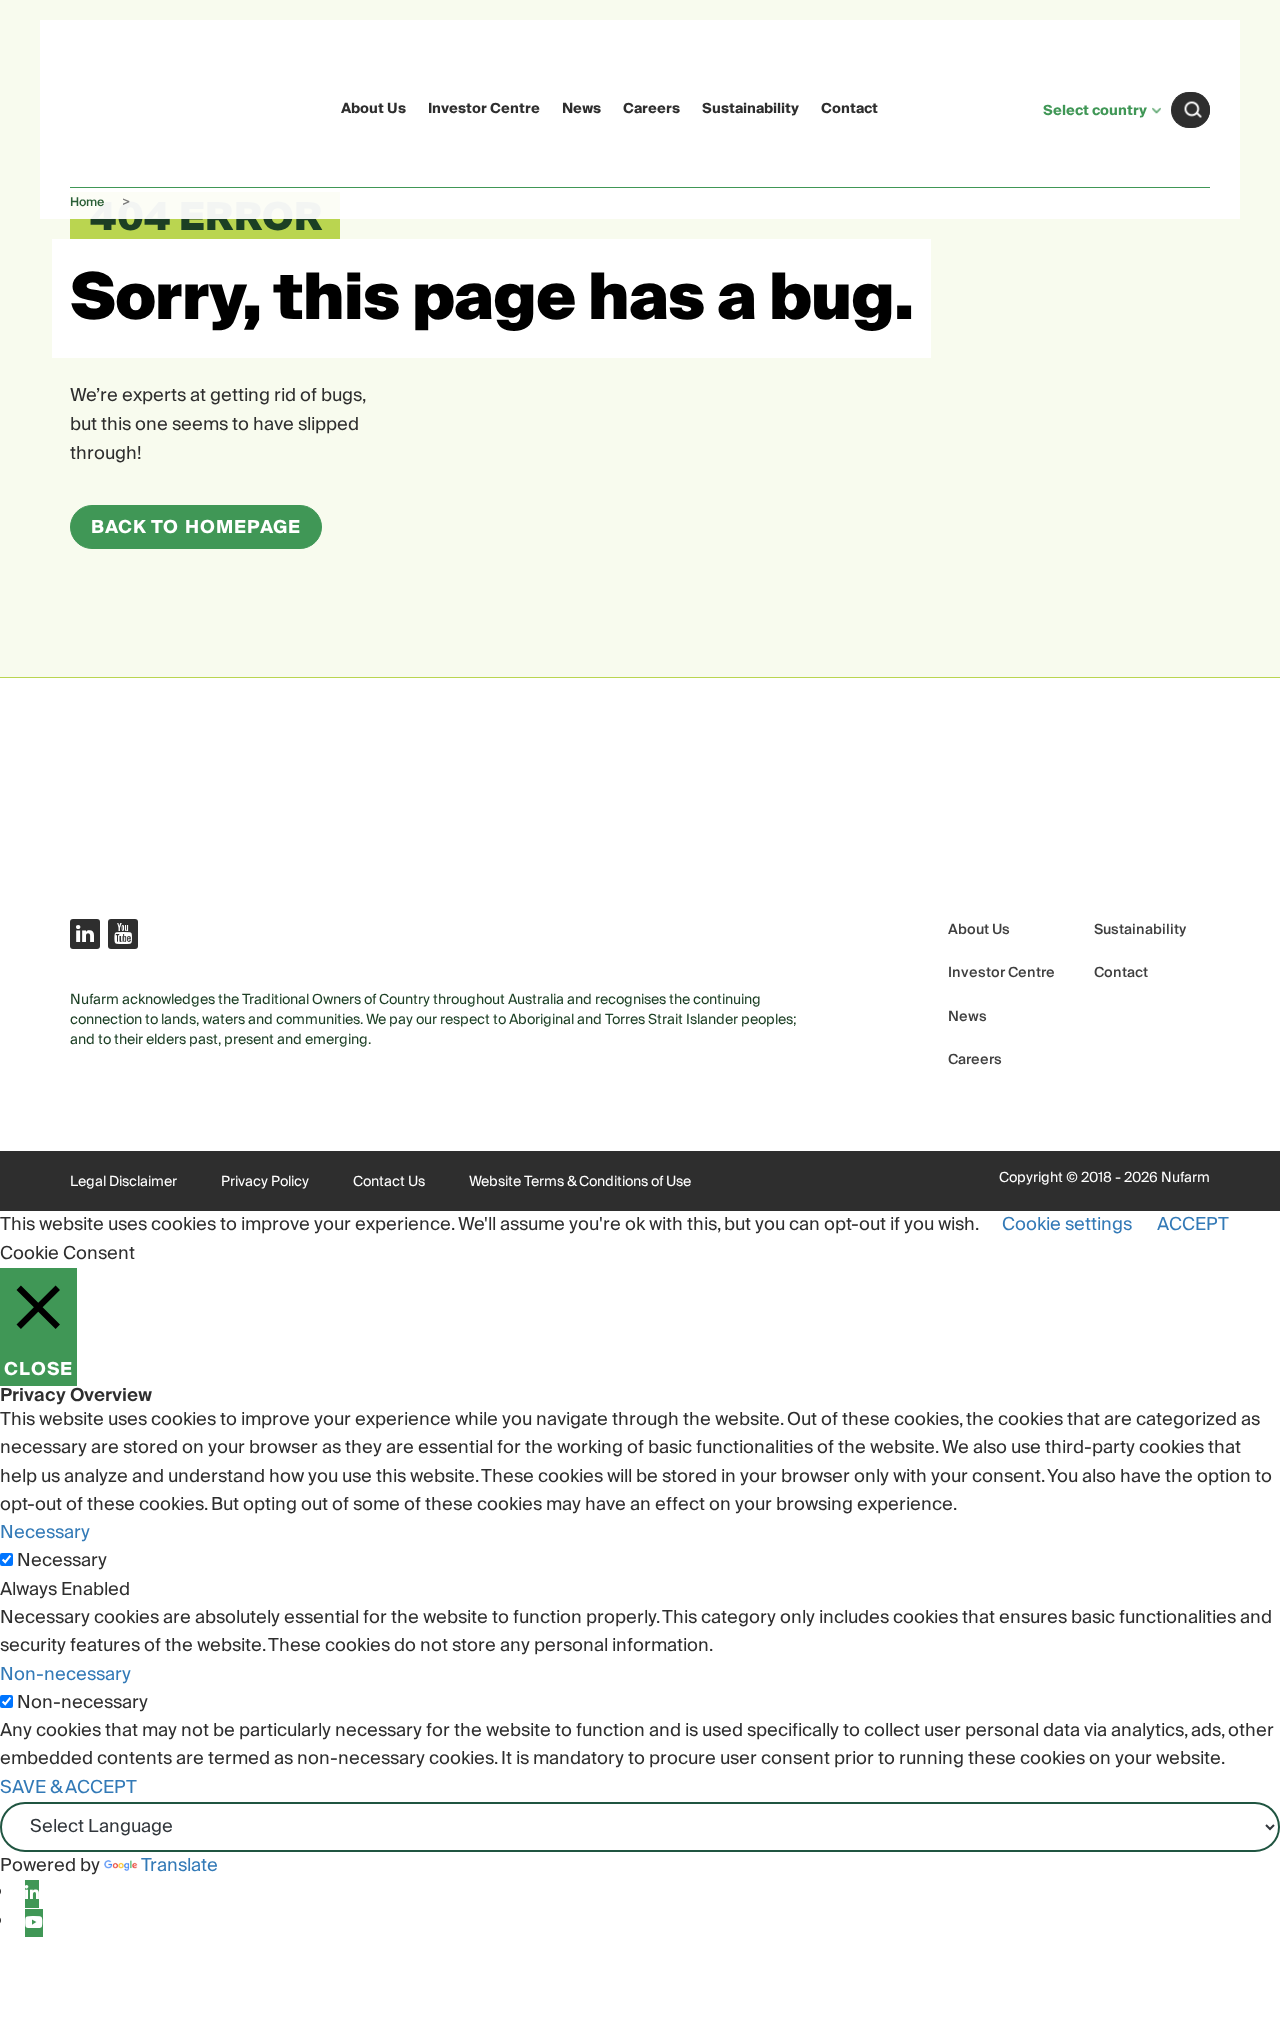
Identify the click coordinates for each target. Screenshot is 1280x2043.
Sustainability (750, 109)
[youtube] (34, 1923)
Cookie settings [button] (1067, 1224)
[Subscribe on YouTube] (123, 934)
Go (1193, 110)
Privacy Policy (265, 1182)
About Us (373, 109)
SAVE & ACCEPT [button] (68, 1787)
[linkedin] (32, 1894)
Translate (179, 1865)
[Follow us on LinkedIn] (85, 934)
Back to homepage (196, 527)
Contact (849, 109)
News (581, 109)
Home (87, 202)
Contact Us (389, 1182)
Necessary (62, 1561)
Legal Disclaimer (123, 1182)
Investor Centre (484, 109)
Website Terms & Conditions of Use (580, 1182)
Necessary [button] (45, 1532)
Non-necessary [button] (65, 1674)
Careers (651, 109)
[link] (108, 106)
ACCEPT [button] (1193, 1224)
